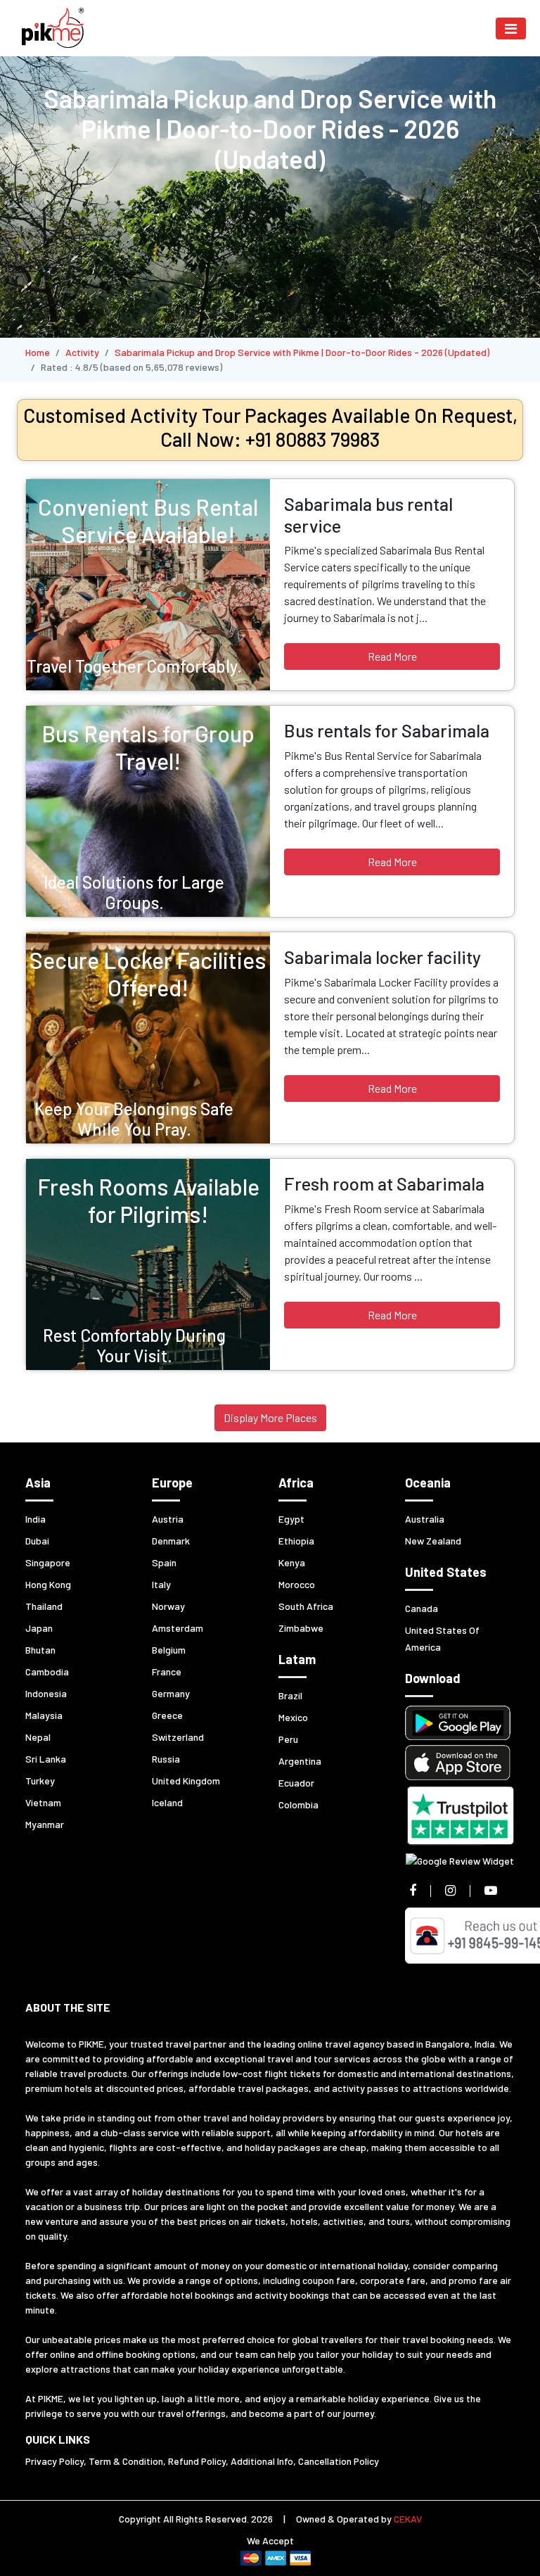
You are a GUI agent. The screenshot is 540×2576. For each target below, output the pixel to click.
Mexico (293, 1717)
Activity (82, 352)
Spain (164, 1562)
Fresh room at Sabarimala (384, 1184)
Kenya (292, 1562)
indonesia (46, 1693)
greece (167, 1715)
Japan (39, 1628)
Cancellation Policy (339, 2461)
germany (171, 1693)
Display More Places (270, 1417)
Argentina (300, 1761)
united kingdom (186, 1781)
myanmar (45, 1824)
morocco (297, 1584)
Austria (168, 1519)
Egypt (291, 1519)
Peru (288, 1739)
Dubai (37, 1541)
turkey (40, 1781)
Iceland (167, 1802)
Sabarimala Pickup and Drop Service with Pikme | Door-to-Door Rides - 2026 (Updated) (302, 352)
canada (422, 1608)
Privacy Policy (54, 2461)
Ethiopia (296, 1541)
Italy (161, 1584)
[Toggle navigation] (511, 28)
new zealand (433, 1541)
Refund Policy (197, 2461)
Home (38, 352)
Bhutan (40, 1650)
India (36, 1519)
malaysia (44, 1715)
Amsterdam (178, 1628)
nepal (38, 1737)
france (167, 1671)
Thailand (44, 1606)
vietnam (43, 1802)
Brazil (290, 1695)
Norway (168, 1606)
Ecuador (296, 1783)
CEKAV (408, 2519)
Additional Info (262, 2461)
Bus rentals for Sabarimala (387, 730)
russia (166, 1759)
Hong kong (48, 1584)
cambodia (47, 1671)
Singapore (48, 1562)
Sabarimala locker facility (382, 957)
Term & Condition (126, 2461)
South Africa (306, 1606)
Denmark (171, 1541)
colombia (298, 1804)
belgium (169, 1650)
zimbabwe (301, 1628)
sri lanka (46, 1759)
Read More (392, 656)
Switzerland (178, 1737)
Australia (425, 1519)
